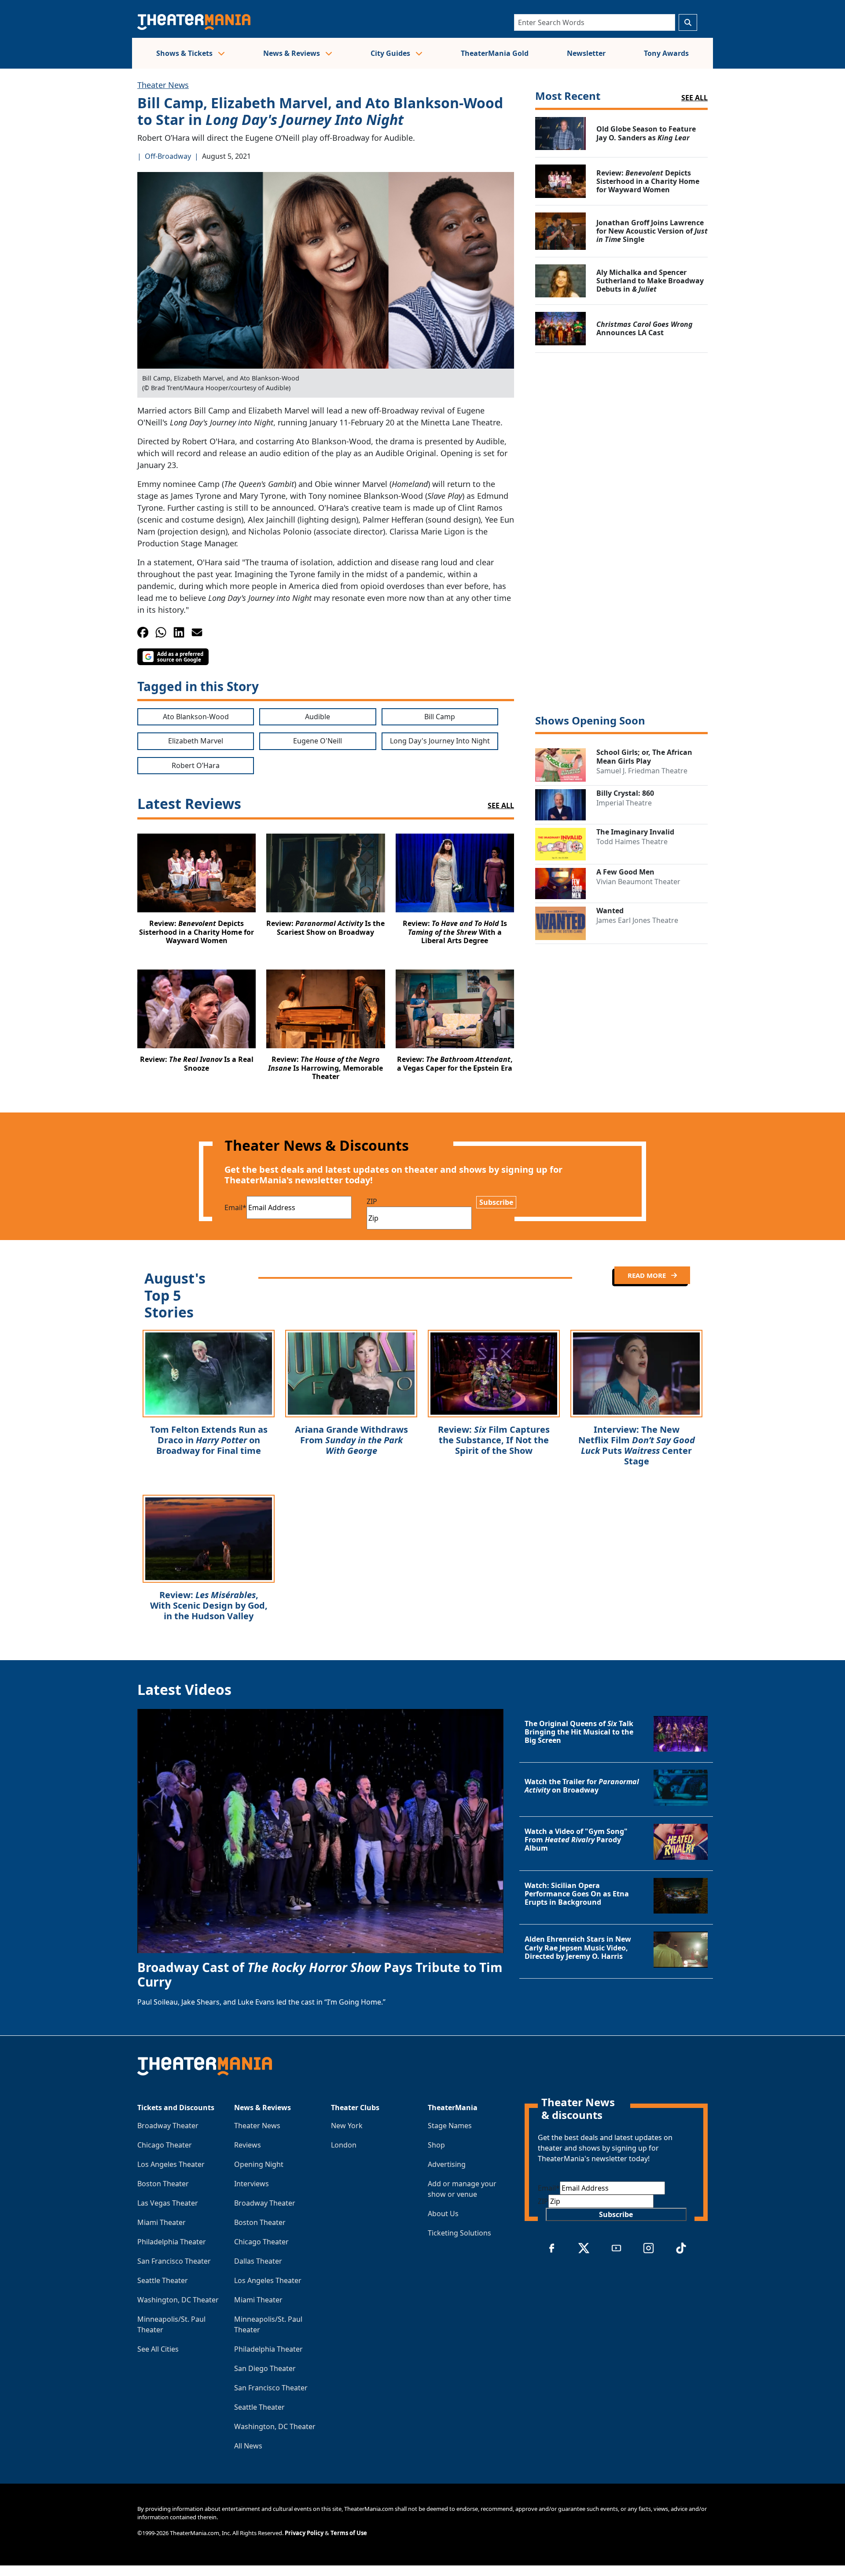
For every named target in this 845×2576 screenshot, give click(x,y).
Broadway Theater (168, 2126)
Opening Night (259, 2164)
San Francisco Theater (174, 2261)
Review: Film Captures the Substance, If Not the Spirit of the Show (494, 1440)
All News (248, 2446)
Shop (436, 2145)
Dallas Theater (258, 2261)
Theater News (163, 85)
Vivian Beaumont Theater (638, 882)
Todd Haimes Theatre (632, 842)
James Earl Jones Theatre (637, 920)
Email (235, 1207)
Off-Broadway (168, 156)
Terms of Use (349, 2533)
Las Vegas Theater (168, 2203)
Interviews (252, 2184)
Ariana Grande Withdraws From (351, 1440)
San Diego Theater (265, 2368)
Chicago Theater (165, 2145)
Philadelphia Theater (172, 2242)
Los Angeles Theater (171, 2164)
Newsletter (586, 53)
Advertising (447, 2164)
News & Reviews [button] (292, 53)
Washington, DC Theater (178, 2300)
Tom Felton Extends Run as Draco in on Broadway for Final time (209, 1440)
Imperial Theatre (624, 803)
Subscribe (496, 1202)
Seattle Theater (163, 2280)
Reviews (248, 2145)
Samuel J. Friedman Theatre (642, 771)
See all (694, 98)
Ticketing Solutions (459, 2233)
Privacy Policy (304, 2533)
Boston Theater (163, 2184)
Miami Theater (162, 2222)
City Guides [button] (391, 53)
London (344, 2145)
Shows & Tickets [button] (185, 53)
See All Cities (158, 2349)
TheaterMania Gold (495, 53)
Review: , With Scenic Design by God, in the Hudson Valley (209, 1605)
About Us (443, 2214)
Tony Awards (666, 53)
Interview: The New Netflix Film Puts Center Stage (637, 1445)
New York (347, 2126)
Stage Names (450, 2126)
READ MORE (648, 1275)
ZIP (372, 1201)
